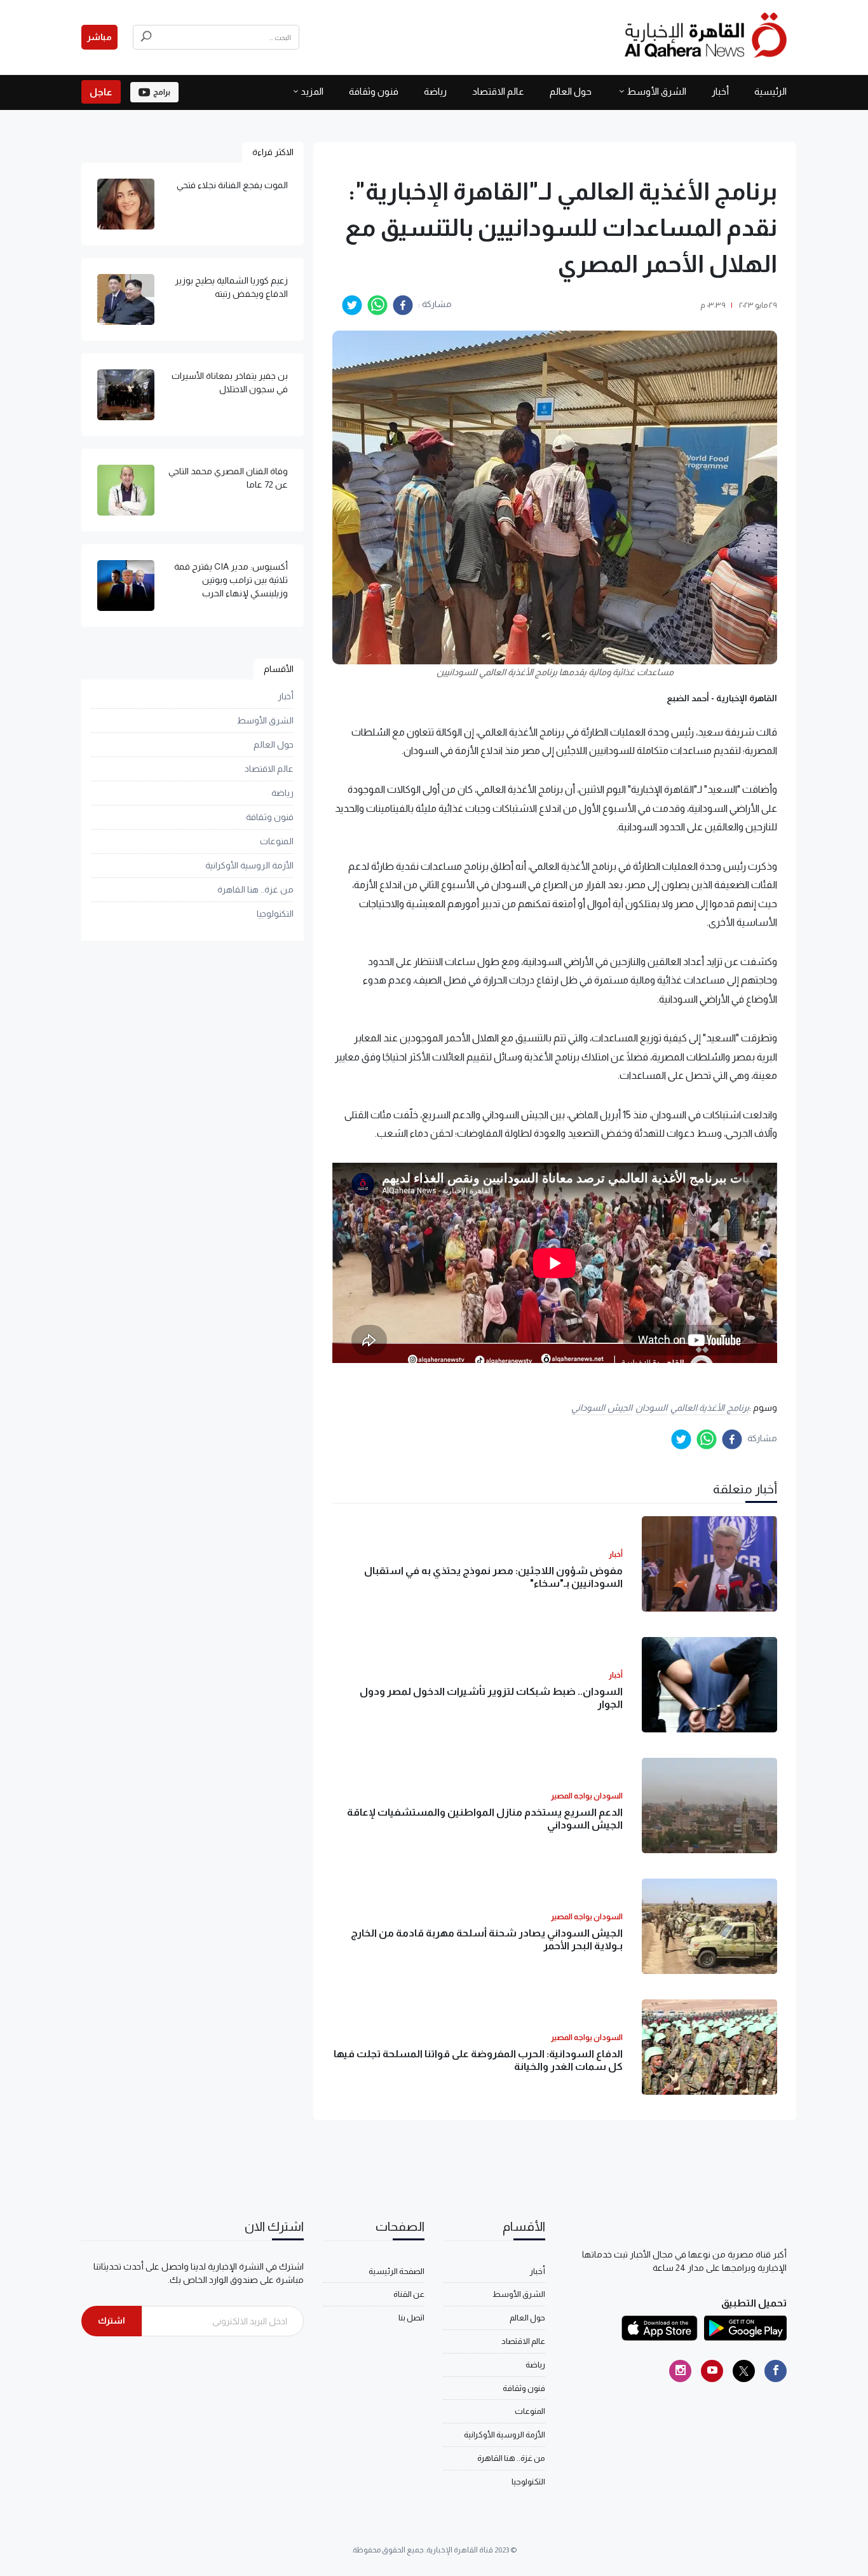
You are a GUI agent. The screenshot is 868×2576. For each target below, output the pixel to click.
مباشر (99, 37)
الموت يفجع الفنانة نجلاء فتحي (232, 185)
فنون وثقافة (374, 91)
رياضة (435, 91)
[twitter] (352, 305)
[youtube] (712, 2371)
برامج (162, 92)
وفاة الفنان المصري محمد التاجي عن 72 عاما (228, 478)
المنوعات (277, 841)
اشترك (112, 2320)
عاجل (101, 92)
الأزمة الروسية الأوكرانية (249, 865)
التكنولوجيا (275, 914)
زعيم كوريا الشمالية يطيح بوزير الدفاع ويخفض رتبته (231, 287)
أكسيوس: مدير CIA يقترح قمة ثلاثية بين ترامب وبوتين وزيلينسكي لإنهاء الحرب (231, 580)
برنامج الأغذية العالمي (710, 1408)
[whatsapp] (377, 305)
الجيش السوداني (602, 1408)
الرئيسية (770, 91)
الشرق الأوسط (656, 91)
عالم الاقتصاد (498, 91)
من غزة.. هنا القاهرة (255, 889)
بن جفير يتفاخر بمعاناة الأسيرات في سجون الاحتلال (230, 382)
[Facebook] (776, 2371)
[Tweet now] (744, 2371)
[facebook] (403, 305)
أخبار (720, 91)
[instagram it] (680, 2371)
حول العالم (571, 91)
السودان (651, 1408)
